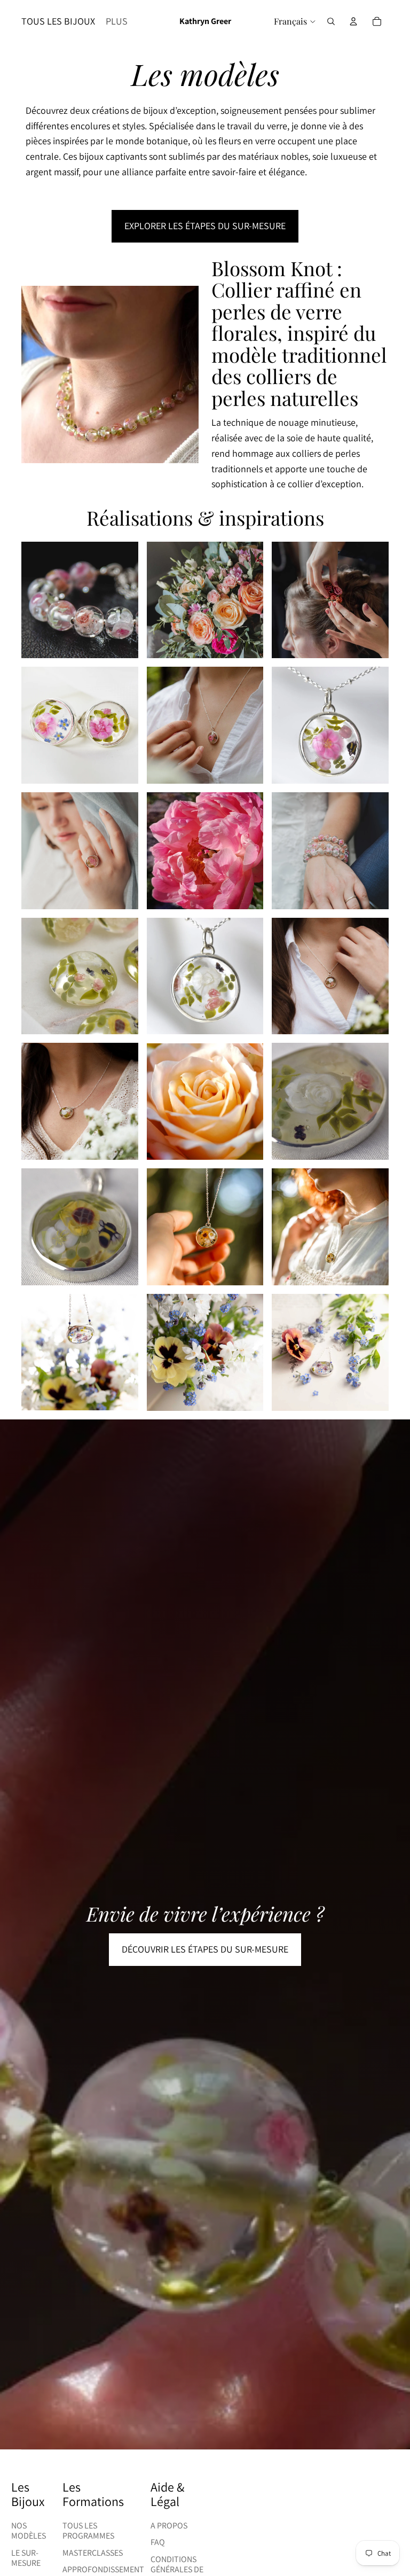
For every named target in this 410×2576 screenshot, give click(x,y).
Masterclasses (93, 2553)
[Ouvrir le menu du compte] (353, 21)
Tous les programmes (88, 2531)
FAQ (158, 2542)
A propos (169, 2526)
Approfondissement (103, 2569)
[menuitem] (117, 22)
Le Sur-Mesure (26, 2558)
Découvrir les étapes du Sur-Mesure (205, 1949)
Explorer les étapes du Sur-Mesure (205, 226)
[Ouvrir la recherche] (331, 21)
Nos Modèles (29, 2531)
